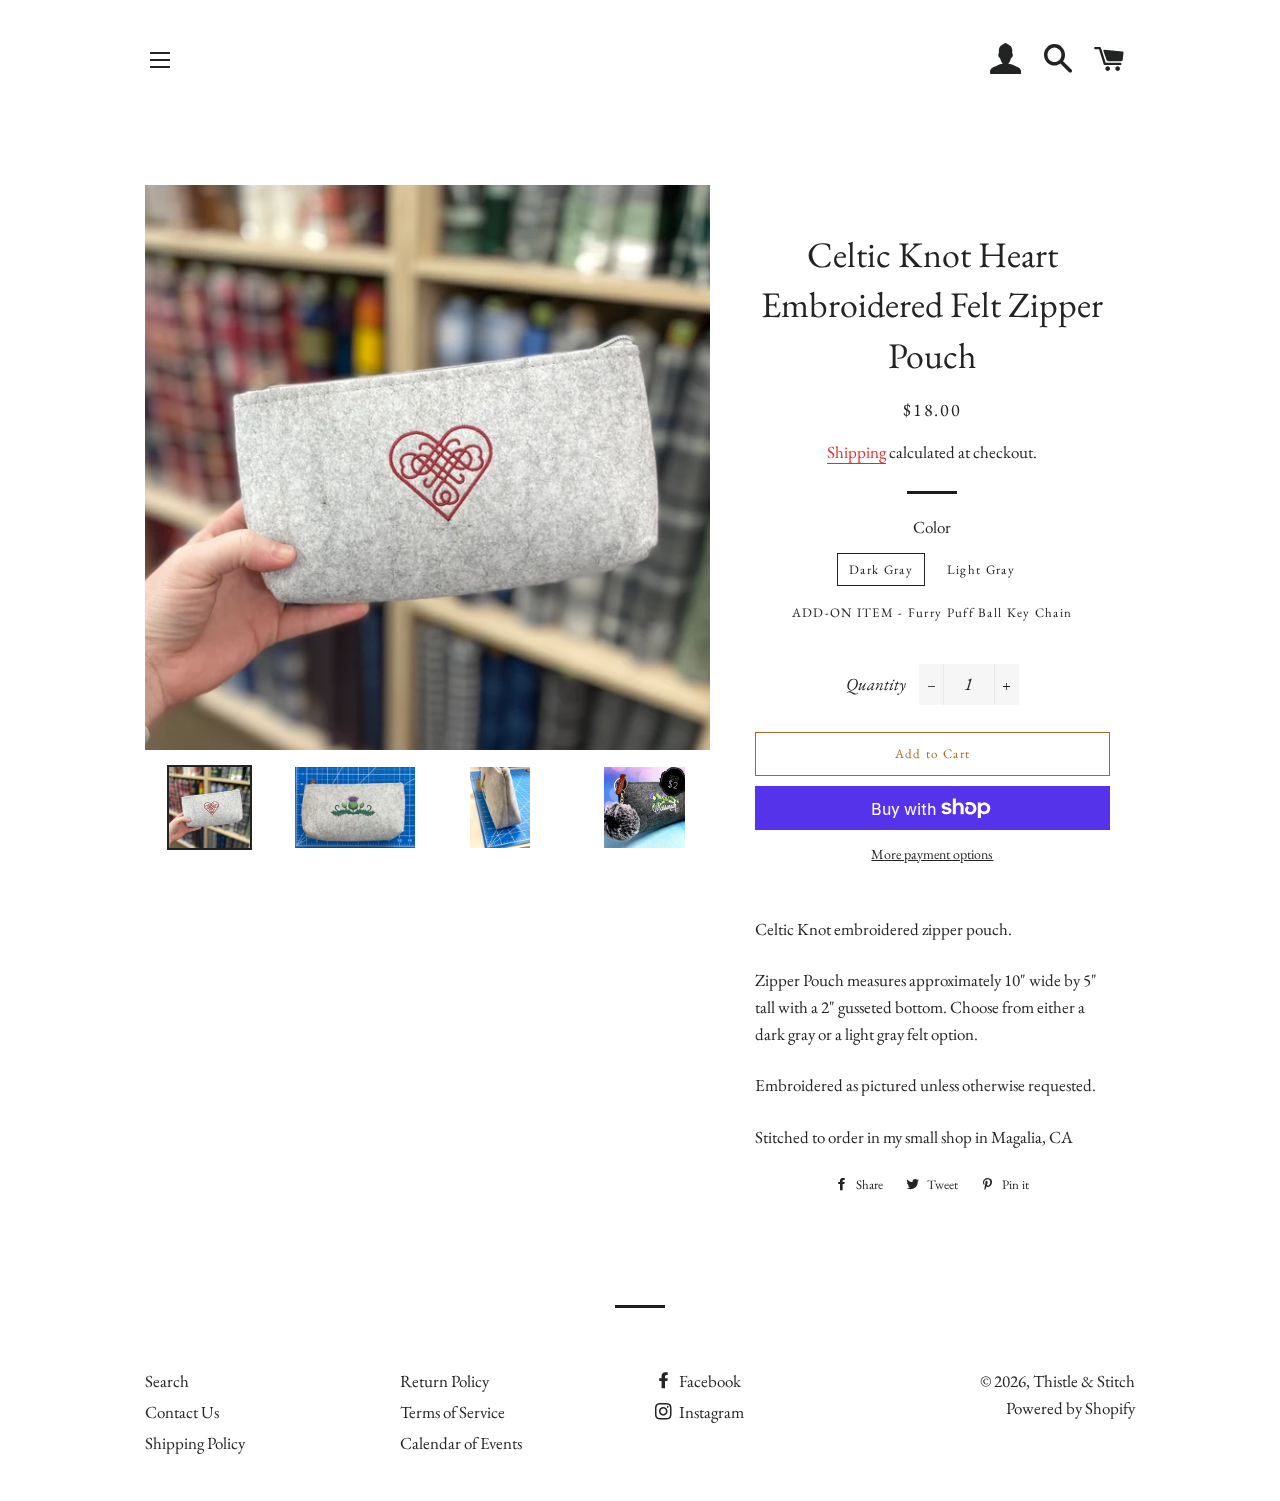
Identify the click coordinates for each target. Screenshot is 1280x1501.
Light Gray (981, 569)
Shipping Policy (195, 1443)
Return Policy (444, 1381)
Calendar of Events (461, 1443)
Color (932, 527)
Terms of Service (452, 1412)
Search (167, 1381)
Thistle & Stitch (1084, 1381)
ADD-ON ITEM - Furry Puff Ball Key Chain (932, 612)
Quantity (876, 684)
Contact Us (182, 1412)
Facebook (708, 1381)
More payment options (932, 854)
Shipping (856, 452)
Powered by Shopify (1070, 1408)
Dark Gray (881, 569)
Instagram (710, 1412)
